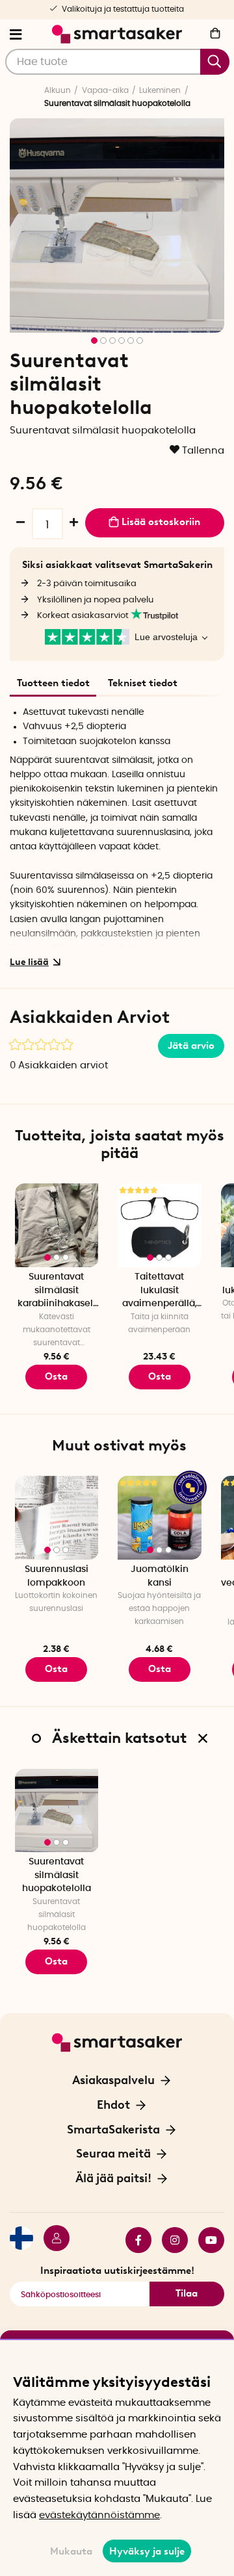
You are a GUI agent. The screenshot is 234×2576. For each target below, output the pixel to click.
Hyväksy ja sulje (147, 2551)
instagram (170, 2240)
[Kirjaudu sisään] (51, 2240)
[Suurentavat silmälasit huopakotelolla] (57, 1811)
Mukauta (71, 2551)
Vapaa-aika (105, 90)
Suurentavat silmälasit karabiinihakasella (57, 1292)
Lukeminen (160, 90)
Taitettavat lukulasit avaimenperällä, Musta (160, 1292)
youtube (206, 2240)
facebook (133, 2240)
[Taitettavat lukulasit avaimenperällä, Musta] (160, 1225)
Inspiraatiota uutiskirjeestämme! (117, 2271)
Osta (160, 1376)
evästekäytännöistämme (99, 2515)
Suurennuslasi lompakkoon (57, 1576)
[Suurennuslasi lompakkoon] (57, 1518)
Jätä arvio (191, 1046)
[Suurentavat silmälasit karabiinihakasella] (57, 1225)
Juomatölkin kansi (160, 1576)
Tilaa (187, 2293)
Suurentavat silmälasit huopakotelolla (57, 1875)
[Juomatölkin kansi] (160, 1518)
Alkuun (58, 90)
